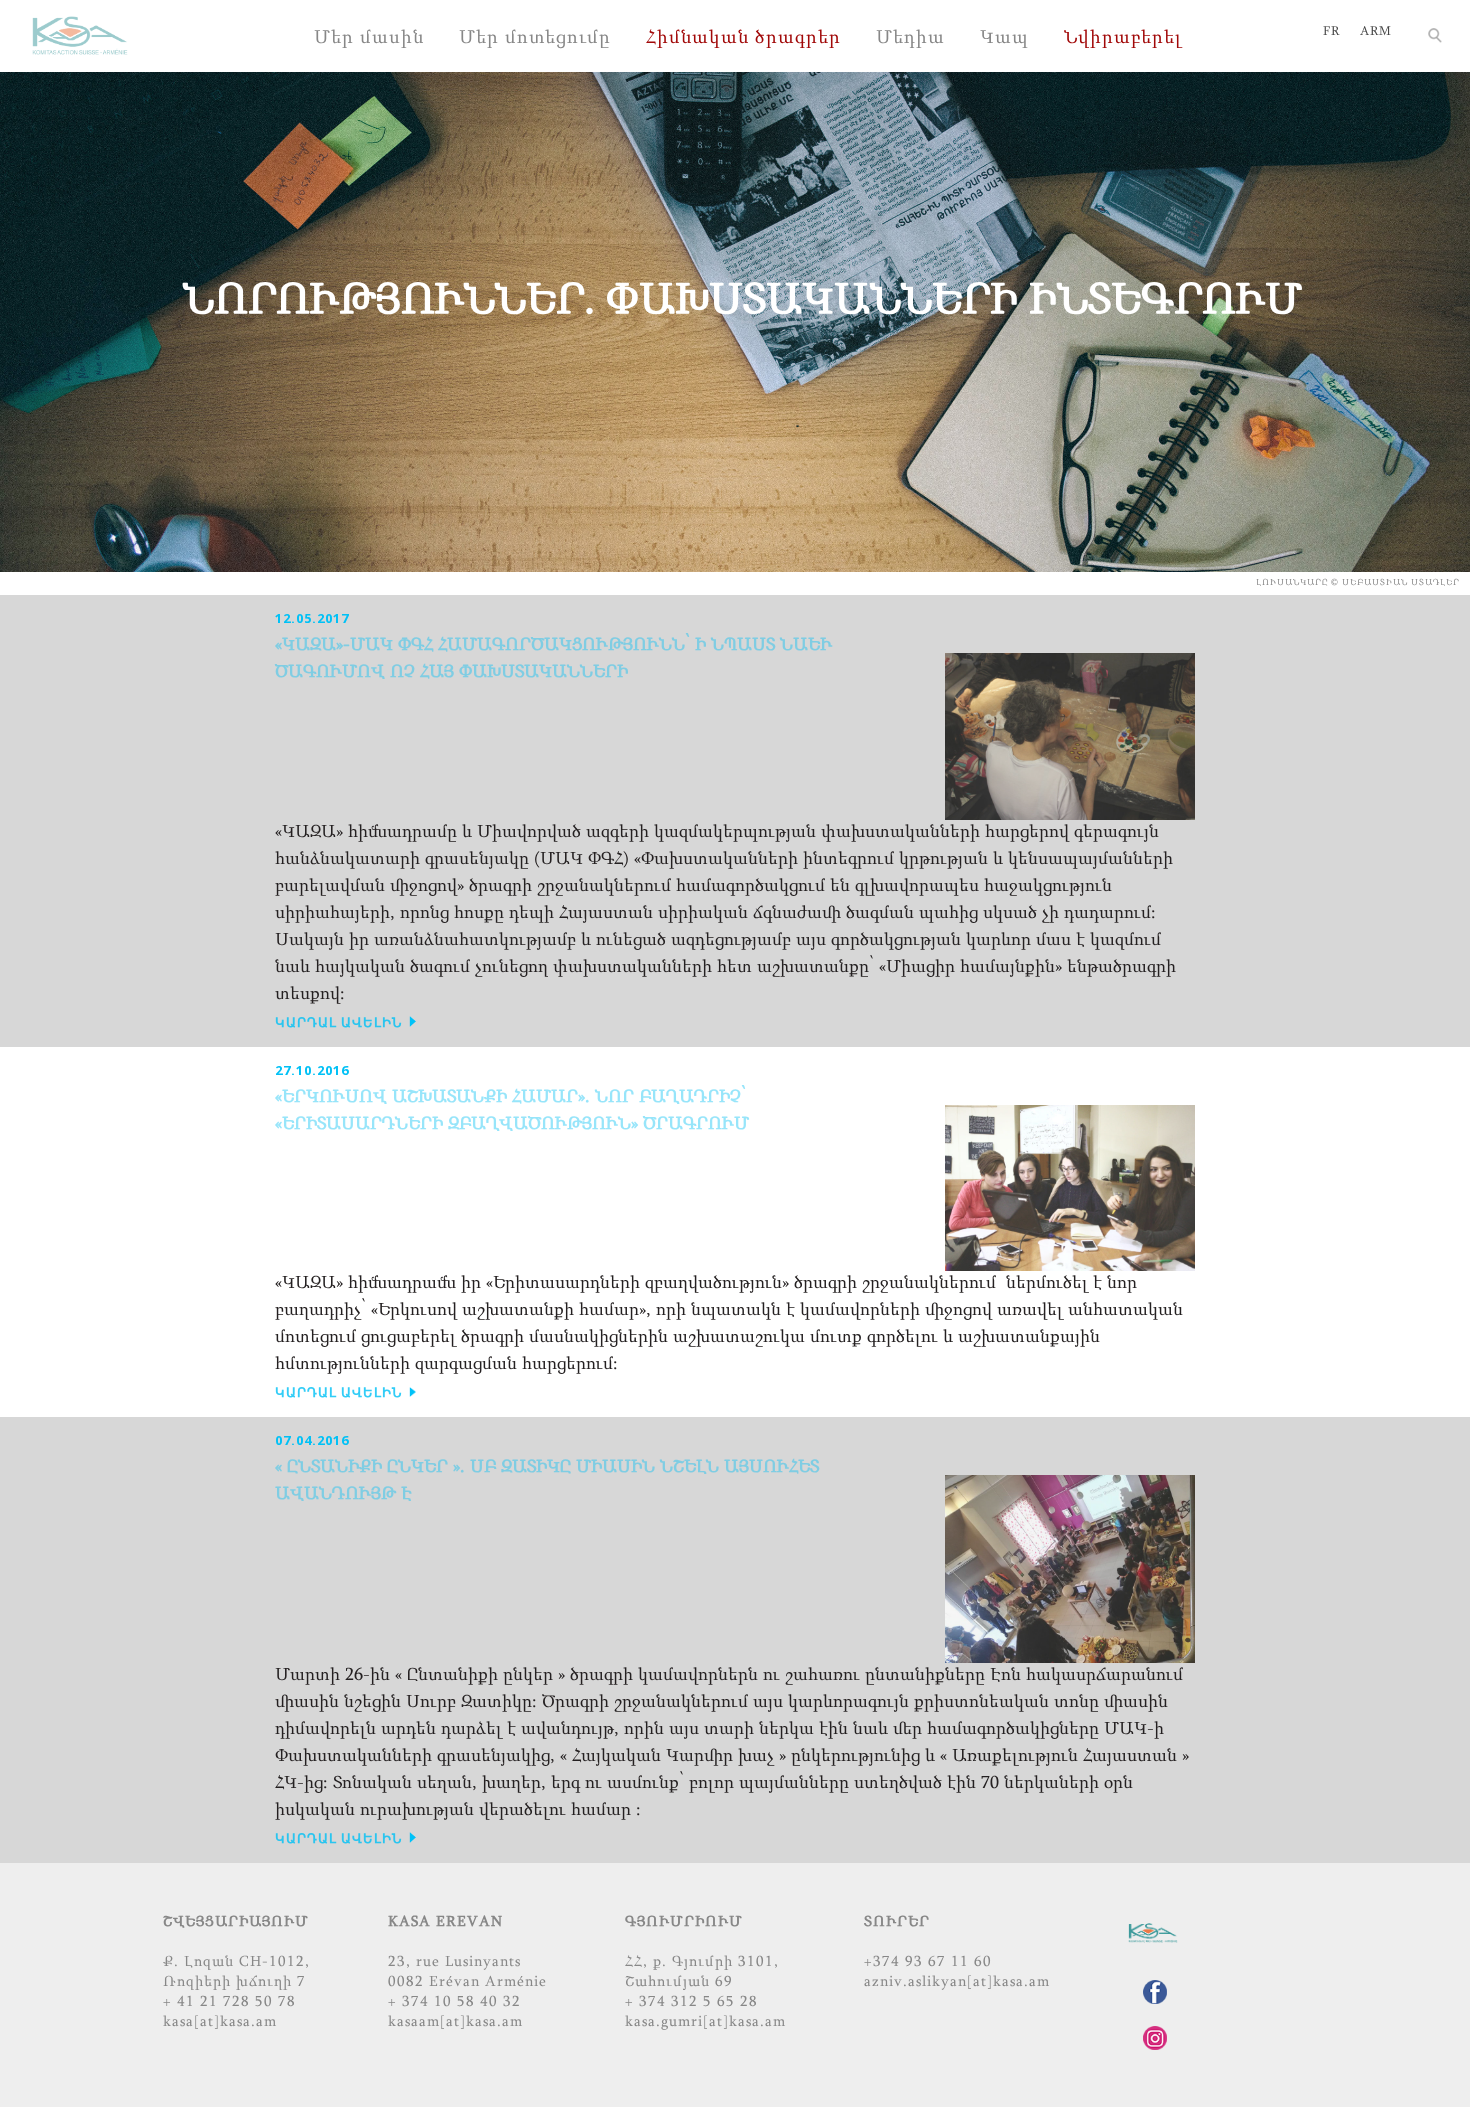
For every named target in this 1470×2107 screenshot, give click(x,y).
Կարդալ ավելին (340, 1022)
